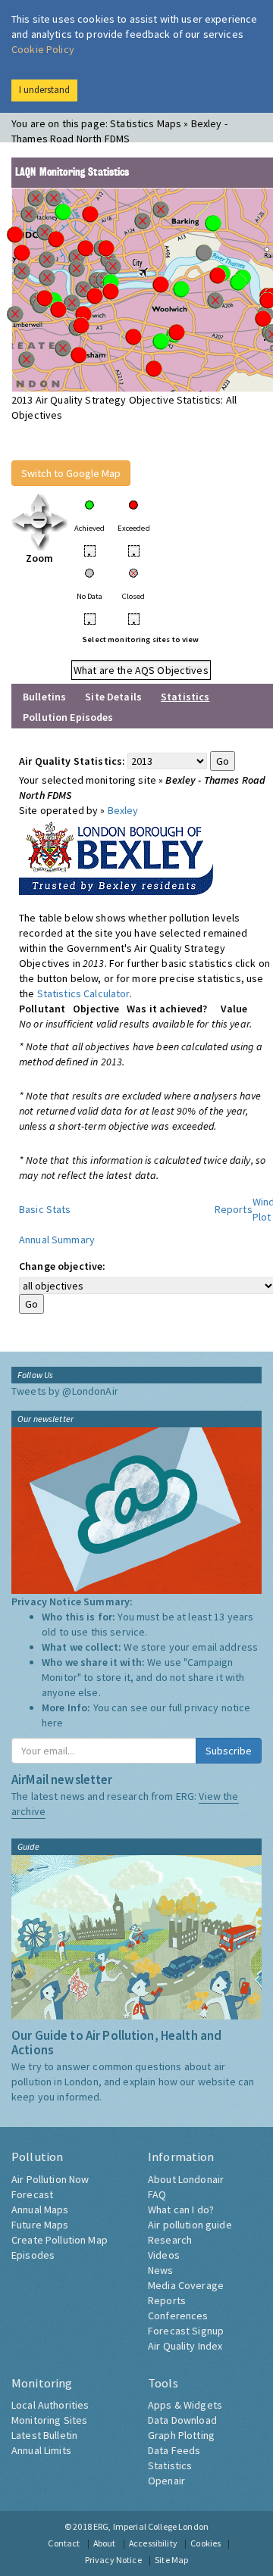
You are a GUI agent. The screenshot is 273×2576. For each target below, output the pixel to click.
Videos (164, 2255)
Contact (64, 2543)
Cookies (206, 2543)
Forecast (32, 2194)
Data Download (182, 2420)
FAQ (157, 2194)
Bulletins (44, 697)
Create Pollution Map (60, 2240)
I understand (44, 90)
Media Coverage (186, 2285)
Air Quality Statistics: (72, 761)
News (161, 2270)
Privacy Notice (113, 2560)
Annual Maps (40, 2210)
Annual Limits (41, 2450)
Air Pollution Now (50, 2179)
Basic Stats (45, 1209)
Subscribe (229, 1751)
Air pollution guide (190, 2225)
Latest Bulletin (44, 2435)
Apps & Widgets (185, 2405)
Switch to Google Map (71, 473)
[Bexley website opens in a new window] (116, 855)
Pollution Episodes (68, 717)
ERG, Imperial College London (151, 2526)
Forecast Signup (186, 2331)
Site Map (171, 2560)
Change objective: (62, 1266)
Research (170, 2240)
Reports (234, 1209)
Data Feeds (174, 2450)
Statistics (170, 2465)
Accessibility (153, 2543)
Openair (166, 2481)
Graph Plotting (181, 2435)
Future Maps (40, 2225)
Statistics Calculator (83, 993)
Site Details (113, 697)
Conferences (178, 2316)
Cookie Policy (43, 49)
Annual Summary (57, 1240)
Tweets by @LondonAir (65, 1391)
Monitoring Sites (49, 2420)
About (105, 2543)
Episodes (33, 2255)
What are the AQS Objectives (141, 670)
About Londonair (186, 2179)
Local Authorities (50, 2405)
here (53, 1723)
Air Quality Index (185, 2346)
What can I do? (181, 2210)
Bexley (123, 810)
